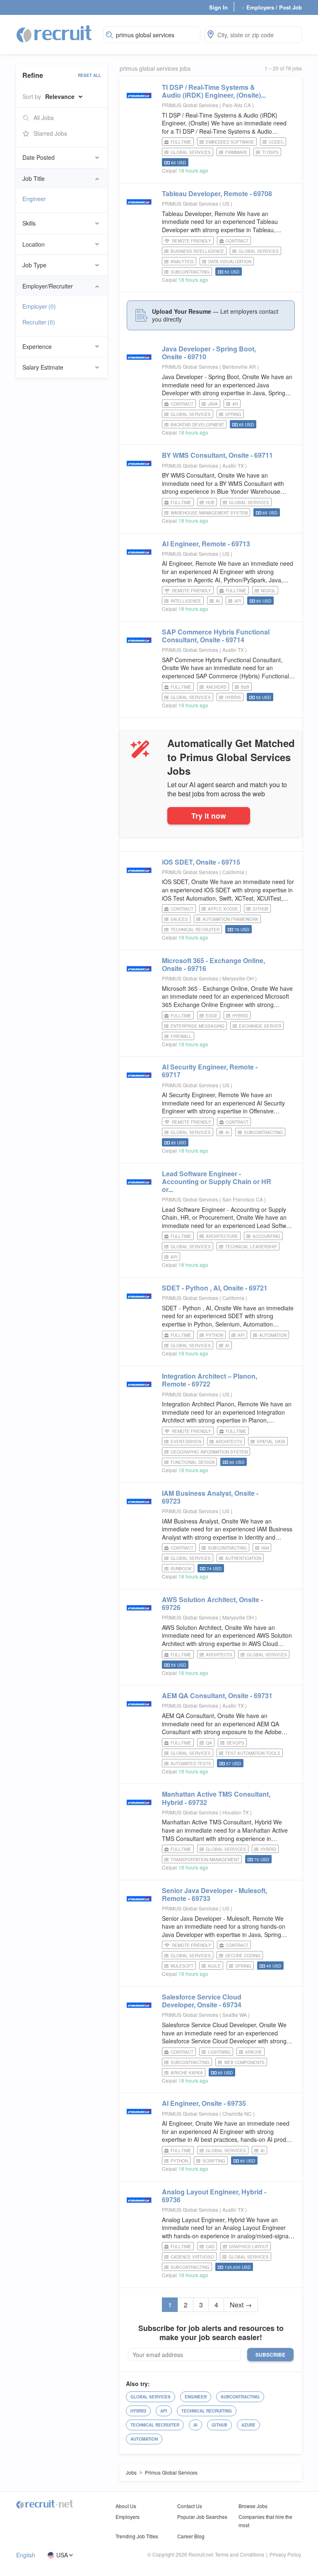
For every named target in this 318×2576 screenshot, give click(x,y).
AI (218, 601)
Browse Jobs (253, 2506)
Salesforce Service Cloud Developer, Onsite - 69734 (202, 2001)
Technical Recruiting (207, 2411)
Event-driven (186, 1442)
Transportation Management (205, 1860)
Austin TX (234, 465)
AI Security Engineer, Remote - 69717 (210, 1071)
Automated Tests (191, 1764)
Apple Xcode (223, 909)
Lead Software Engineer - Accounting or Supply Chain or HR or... (217, 1181)
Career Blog (191, 2536)
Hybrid (240, 1016)
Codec (276, 142)
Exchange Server (260, 1026)
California (234, 872)
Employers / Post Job (272, 7)
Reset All (89, 75)
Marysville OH (239, 978)
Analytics (182, 262)
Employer (39, 306)
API (238, 601)
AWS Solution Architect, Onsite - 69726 (212, 1603)
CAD (210, 2247)
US (226, 203)
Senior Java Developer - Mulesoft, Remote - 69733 (214, 1894)
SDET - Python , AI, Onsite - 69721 (215, 1288)
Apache (254, 2052)
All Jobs (44, 118)
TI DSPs (270, 152)
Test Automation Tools (253, 1753)
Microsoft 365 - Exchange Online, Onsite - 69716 (213, 964)
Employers (128, 2517)
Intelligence (186, 601)
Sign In (218, 7)
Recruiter (39, 322)
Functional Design (193, 1462)
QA (209, 1743)
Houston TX (236, 1812)
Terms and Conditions (240, 2554)
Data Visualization (230, 262)
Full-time (181, 142)
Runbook (181, 1569)
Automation (273, 1335)
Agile (214, 1966)
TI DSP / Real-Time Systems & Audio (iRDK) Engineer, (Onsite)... (214, 91)
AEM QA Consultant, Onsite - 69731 (217, 1695)
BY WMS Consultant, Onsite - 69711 (217, 455)
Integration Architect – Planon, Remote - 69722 (210, 1380)
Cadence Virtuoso (192, 2257)
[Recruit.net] (54, 34)
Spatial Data (271, 1442)
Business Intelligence (197, 251)
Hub (210, 502)
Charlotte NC (238, 2113)
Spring (233, 414)
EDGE (212, 1016)
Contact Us (190, 2506)
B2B (245, 687)
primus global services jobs (155, 68)
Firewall (181, 1036)
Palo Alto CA (237, 105)
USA (62, 2555)
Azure (248, 2425)
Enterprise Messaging (198, 1026)
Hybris (233, 697)
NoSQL (268, 591)
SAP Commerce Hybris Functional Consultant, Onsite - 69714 (216, 636)
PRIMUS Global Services (190, 105)
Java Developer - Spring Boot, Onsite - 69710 (209, 353)
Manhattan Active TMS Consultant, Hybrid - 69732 (216, 1798)
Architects (229, 1442)
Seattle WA (235, 2015)
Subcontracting (190, 272)
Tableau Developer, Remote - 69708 (217, 193)
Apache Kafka (187, 2073)
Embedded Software (230, 142)
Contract (237, 241)
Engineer (34, 199)
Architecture (222, 1236)
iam (265, 1548)
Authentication (243, 1558)
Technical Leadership (251, 1247)
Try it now (209, 816)
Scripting (214, 2161)
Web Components (244, 2062)
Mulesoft (182, 1966)
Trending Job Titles (137, 2536)
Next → (241, 2305)
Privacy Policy (285, 2554)
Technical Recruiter (195, 930)
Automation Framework (230, 919)
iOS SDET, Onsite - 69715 (201, 862)
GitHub (260, 909)
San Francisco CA (243, 1199)
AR (235, 404)
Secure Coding (243, 1956)
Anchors (216, 687)
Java (213, 404)
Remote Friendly (192, 241)
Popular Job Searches (202, 2517)
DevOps (235, 1743)
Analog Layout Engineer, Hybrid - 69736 (214, 2196)
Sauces (179, 919)
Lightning (219, 2052)
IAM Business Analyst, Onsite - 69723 (210, 1497)
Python (214, 1335)
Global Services (191, 152)
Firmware (236, 152)
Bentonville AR (240, 366)
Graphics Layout (249, 2247)
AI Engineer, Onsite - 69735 (204, 2103)
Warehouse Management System (209, 513)
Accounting (266, 1236)
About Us (126, 2506)
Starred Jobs (50, 133)
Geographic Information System (209, 1452)
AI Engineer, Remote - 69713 (206, 544)
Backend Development (197, 425)
